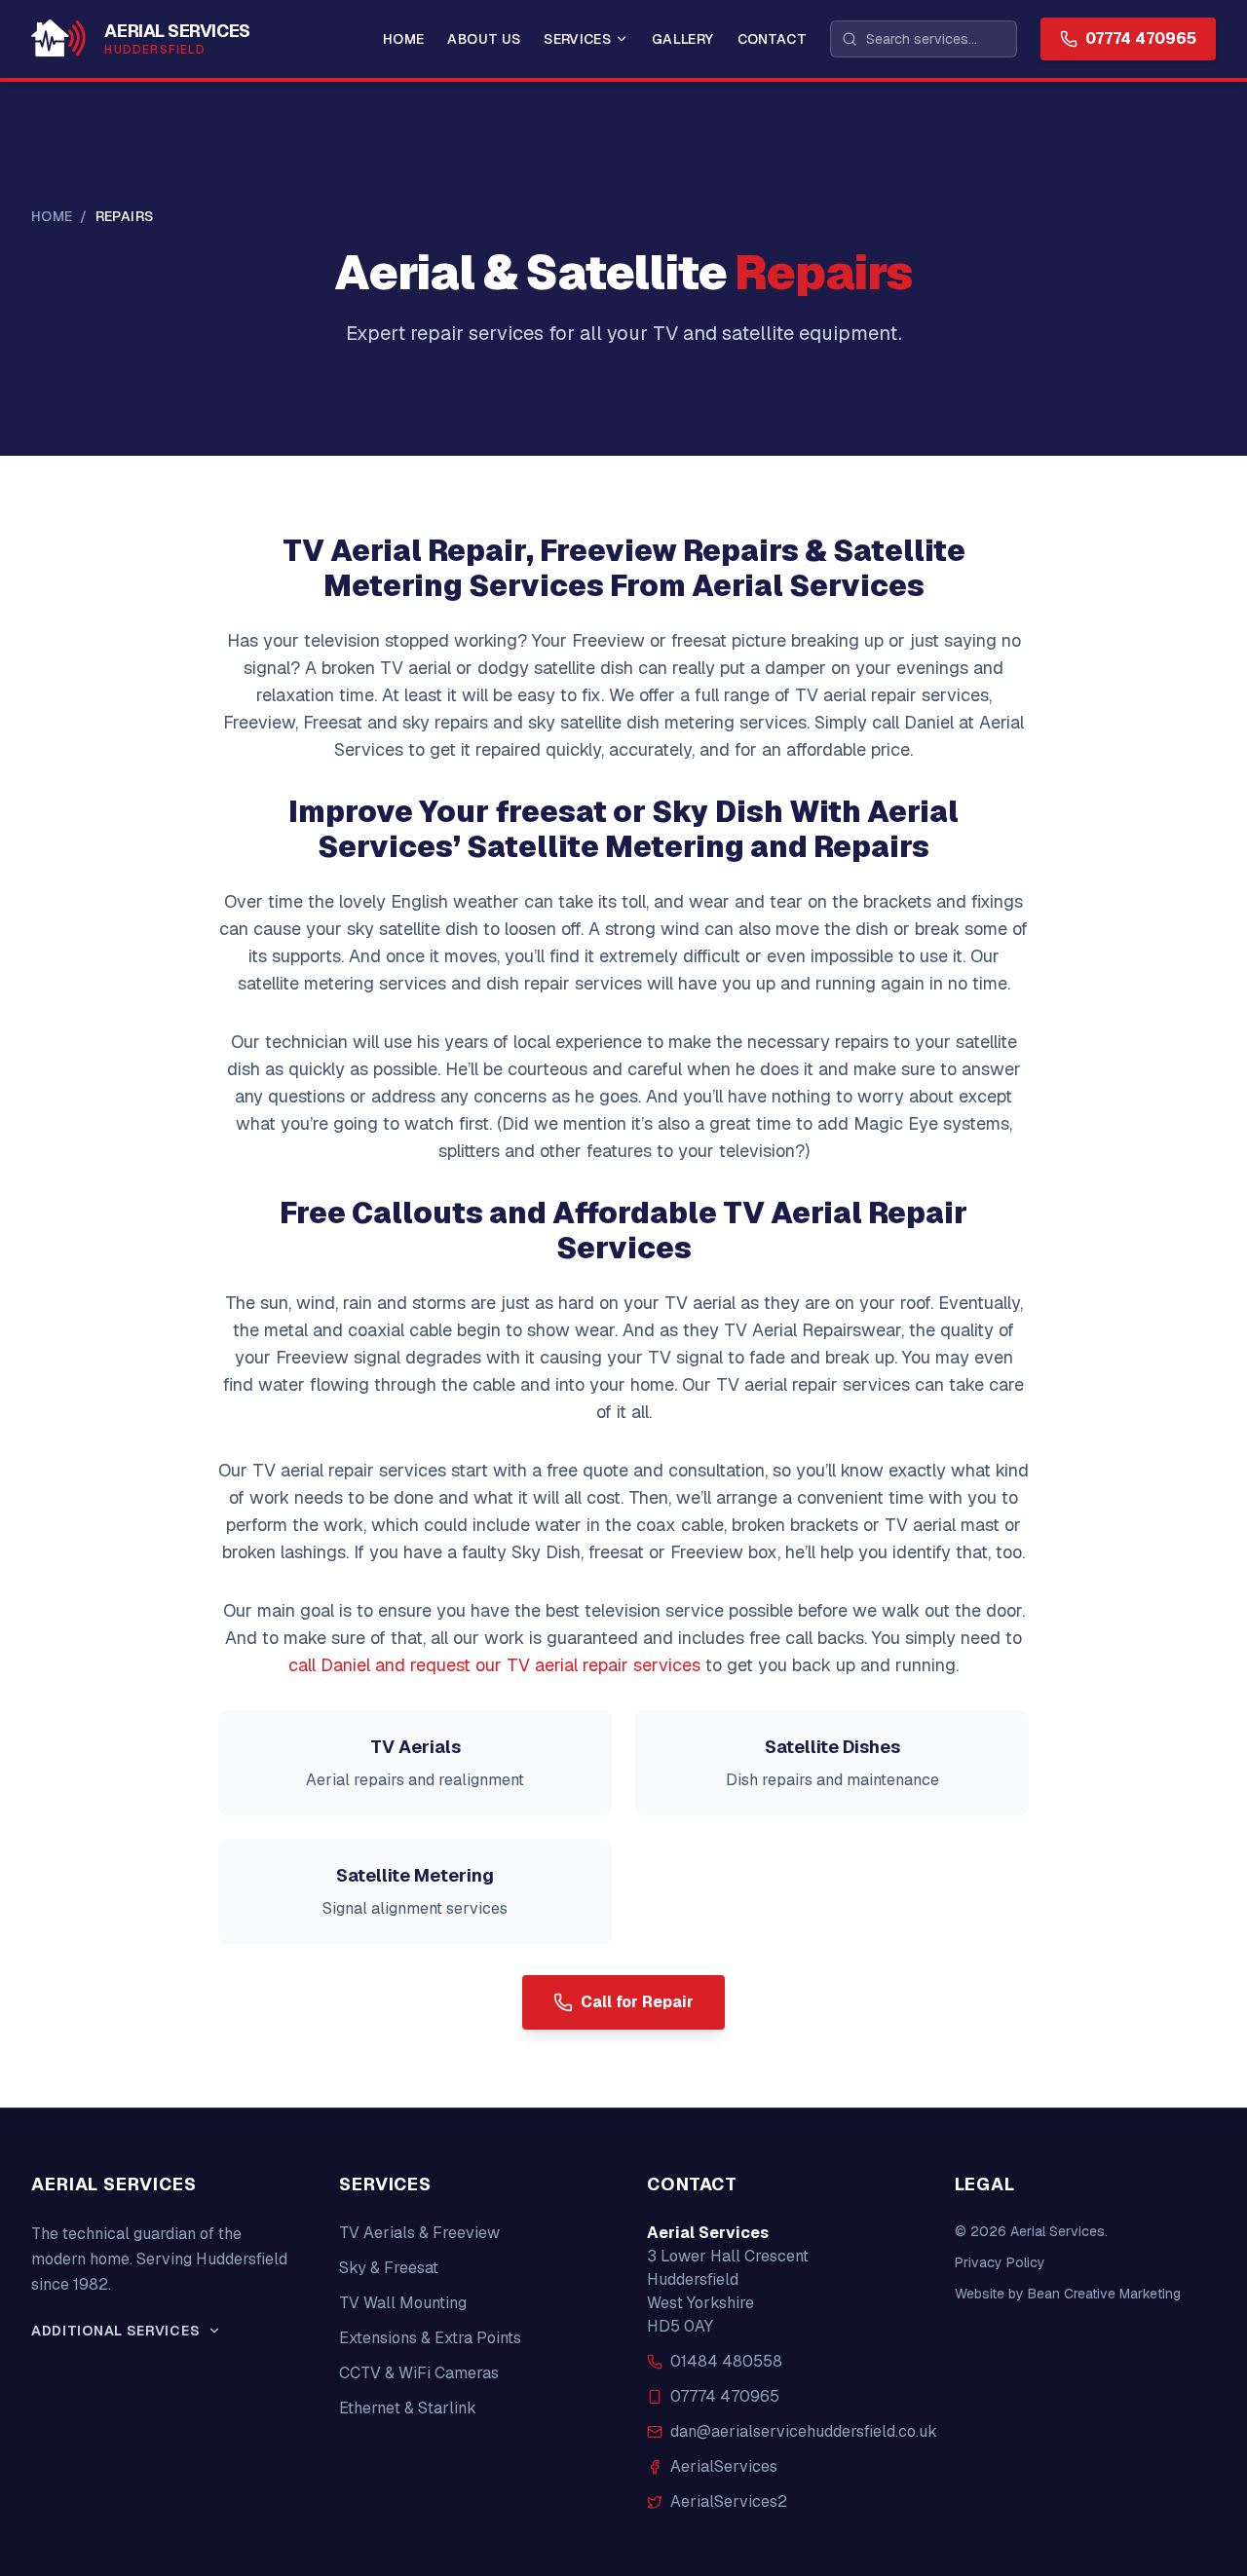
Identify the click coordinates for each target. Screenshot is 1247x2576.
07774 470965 (725, 2396)
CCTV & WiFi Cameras (419, 2373)
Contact (772, 39)
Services (577, 39)
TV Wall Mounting (403, 2303)
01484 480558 (726, 2361)
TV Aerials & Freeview (419, 2233)
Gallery (682, 39)
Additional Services (115, 2331)
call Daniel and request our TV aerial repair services (494, 1665)
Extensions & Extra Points (430, 2338)
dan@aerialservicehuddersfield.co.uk (804, 2431)
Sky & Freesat (389, 2268)
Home (403, 39)
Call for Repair (637, 2002)
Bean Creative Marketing (1104, 2294)
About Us (484, 39)
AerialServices (724, 2466)
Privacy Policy (1000, 2262)
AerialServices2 (729, 2501)
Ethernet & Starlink (408, 2408)
